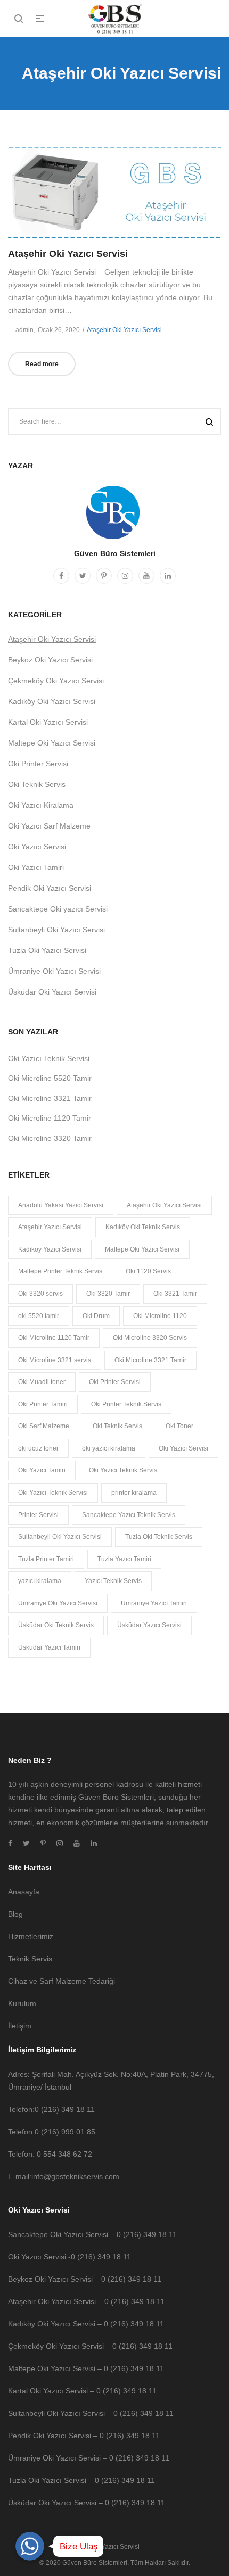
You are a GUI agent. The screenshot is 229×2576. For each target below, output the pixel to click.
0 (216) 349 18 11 (65, 2109)
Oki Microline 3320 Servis (150, 1338)
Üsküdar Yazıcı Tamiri (49, 1647)
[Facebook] (61, 576)
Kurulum (22, 2003)
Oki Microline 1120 (160, 1316)
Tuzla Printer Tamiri (46, 1559)
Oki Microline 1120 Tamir (50, 1118)
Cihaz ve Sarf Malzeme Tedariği (62, 1981)
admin (21, 330)
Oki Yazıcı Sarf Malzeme (49, 826)
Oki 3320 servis (40, 1294)
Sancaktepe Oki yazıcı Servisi (58, 909)
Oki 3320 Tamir (108, 1294)
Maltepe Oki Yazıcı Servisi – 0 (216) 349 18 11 (86, 2368)
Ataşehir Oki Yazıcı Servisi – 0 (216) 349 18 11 (86, 2301)
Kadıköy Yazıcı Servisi (50, 1249)
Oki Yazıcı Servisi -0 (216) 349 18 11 (69, 2257)
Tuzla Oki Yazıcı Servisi (47, 950)
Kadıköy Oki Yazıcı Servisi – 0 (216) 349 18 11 (86, 2324)
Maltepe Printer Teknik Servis (60, 1271)
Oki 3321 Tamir (175, 1294)
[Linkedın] (168, 576)
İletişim (20, 2026)
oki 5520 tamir (39, 1316)
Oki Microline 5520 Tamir (50, 1078)
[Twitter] (83, 576)
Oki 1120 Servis (148, 1271)
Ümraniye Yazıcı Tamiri (154, 1603)
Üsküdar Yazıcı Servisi (149, 1625)
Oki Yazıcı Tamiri (36, 867)
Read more (42, 364)
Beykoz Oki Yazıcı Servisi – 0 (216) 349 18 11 (85, 2279)
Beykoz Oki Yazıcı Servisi (50, 660)
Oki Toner (179, 1426)
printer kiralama (134, 1493)
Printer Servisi (38, 1515)
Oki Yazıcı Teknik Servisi (49, 1058)
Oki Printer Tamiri (43, 1404)
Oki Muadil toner (42, 1382)
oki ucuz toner (38, 1448)
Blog (15, 1914)
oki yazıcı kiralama (109, 1448)
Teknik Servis (30, 1959)
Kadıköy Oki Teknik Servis (143, 1227)
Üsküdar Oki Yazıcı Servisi (52, 992)
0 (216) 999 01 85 (65, 2132)
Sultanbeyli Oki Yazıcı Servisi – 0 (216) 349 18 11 (91, 2413)
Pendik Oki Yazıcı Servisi (50, 888)
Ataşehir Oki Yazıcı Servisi (68, 254)
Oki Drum (96, 1316)
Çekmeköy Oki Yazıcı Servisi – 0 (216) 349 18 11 (90, 2346)
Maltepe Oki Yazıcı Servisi (52, 743)
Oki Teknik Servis (37, 784)
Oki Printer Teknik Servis (126, 1404)
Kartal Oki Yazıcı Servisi (48, 722)
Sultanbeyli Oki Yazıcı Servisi (56, 930)
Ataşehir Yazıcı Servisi (50, 1227)
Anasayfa (24, 1892)
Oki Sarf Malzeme (44, 1426)
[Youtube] (146, 576)
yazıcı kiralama (40, 1581)
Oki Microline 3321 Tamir (50, 1098)
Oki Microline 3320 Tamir (50, 1138)
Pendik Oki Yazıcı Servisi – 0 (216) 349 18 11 (84, 2436)
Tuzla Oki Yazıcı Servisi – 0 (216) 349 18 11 (81, 2480)
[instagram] (125, 576)
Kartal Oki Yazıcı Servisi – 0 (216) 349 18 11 (82, 2391)
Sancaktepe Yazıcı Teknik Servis (129, 1515)
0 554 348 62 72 (64, 2154)
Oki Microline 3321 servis (55, 1360)
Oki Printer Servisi (38, 764)
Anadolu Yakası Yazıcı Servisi (61, 1205)
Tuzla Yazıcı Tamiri (124, 1559)
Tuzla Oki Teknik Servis (159, 1537)
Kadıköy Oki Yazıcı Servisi (52, 701)
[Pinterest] (104, 576)
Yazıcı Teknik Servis (113, 1581)
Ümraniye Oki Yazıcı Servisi (54, 971)
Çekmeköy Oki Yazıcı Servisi (56, 681)
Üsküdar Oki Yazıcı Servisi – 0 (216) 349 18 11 (87, 2503)
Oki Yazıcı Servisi (37, 847)
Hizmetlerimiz (31, 1936)
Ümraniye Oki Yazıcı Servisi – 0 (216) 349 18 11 (89, 2458)
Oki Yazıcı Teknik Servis (123, 1470)
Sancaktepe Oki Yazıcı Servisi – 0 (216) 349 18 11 (92, 2234)
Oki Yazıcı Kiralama (41, 805)
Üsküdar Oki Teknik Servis (56, 1625)
